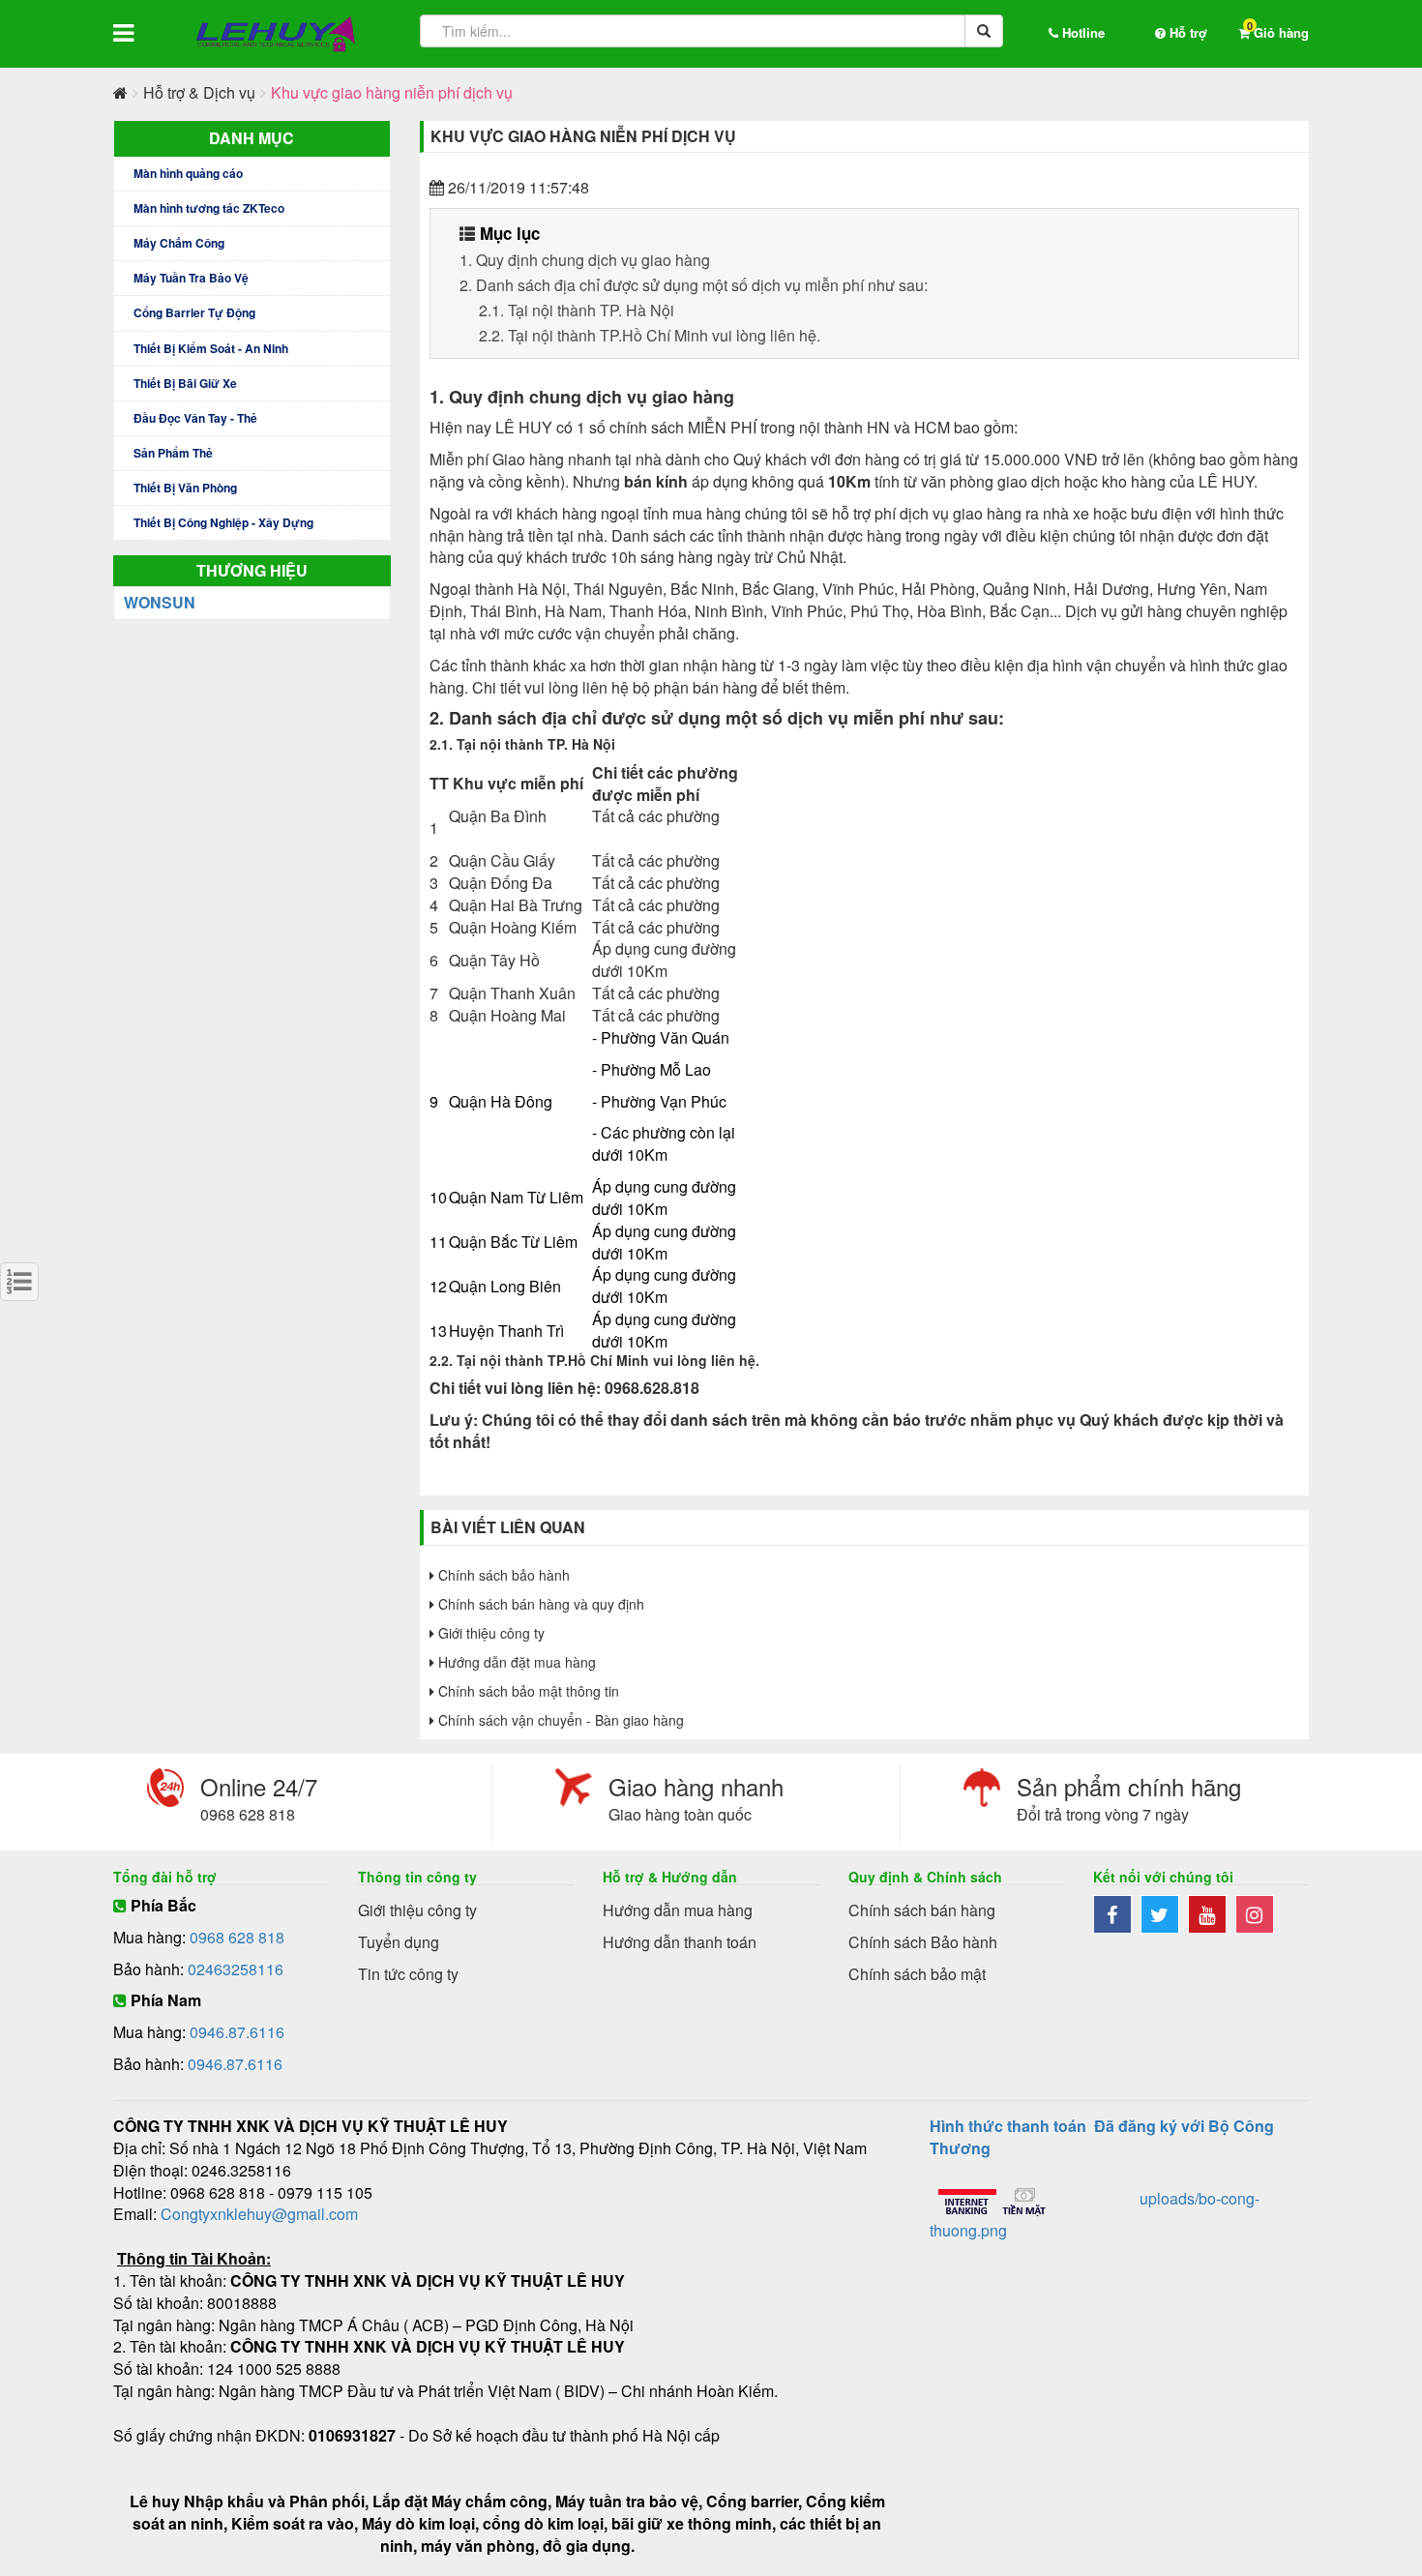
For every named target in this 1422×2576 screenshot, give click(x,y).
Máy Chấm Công (179, 243)
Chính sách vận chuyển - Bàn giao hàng (559, 1720)
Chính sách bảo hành (502, 1575)
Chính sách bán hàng (922, 1910)
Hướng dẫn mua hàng (678, 1910)
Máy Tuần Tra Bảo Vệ (191, 278)
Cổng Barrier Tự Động (194, 312)
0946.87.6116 (237, 2032)
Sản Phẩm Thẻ (173, 453)
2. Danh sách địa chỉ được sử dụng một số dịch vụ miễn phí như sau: (694, 285)
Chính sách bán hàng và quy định (539, 1604)
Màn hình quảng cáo (188, 173)
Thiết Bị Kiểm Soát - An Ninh (211, 348)
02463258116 (236, 1969)
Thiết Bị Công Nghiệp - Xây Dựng (223, 522)
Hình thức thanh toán (1008, 2126)
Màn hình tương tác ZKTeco (209, 208)
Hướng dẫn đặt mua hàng (515, 1662)
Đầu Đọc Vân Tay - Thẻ (195, 418)
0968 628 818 (237, 1937)
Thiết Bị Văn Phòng (185, 488)
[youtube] (1212, 1916)
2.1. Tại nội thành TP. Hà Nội (577, 310)
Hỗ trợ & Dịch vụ (199, 92)
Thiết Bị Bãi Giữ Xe (185, 383)
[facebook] (1117, 1916)
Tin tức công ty (408, 1974)
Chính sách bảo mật (917, 1974)
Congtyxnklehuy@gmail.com (259, 2214)
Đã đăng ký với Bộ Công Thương (1102, 2137)
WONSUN (160, 602)
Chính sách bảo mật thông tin (527, 1691)
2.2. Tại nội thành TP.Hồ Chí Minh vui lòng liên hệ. (650, 335)
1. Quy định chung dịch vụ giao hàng (585, 260)
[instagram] (1257, 1916)
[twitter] (1164, 1916)
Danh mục (252, 138)
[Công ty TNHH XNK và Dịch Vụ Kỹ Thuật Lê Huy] (276, 34)
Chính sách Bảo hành (923, 1942)
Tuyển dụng (399, 1942)
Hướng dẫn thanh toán (680, 1942)
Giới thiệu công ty (489, 1633)
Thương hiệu (252, 570)
